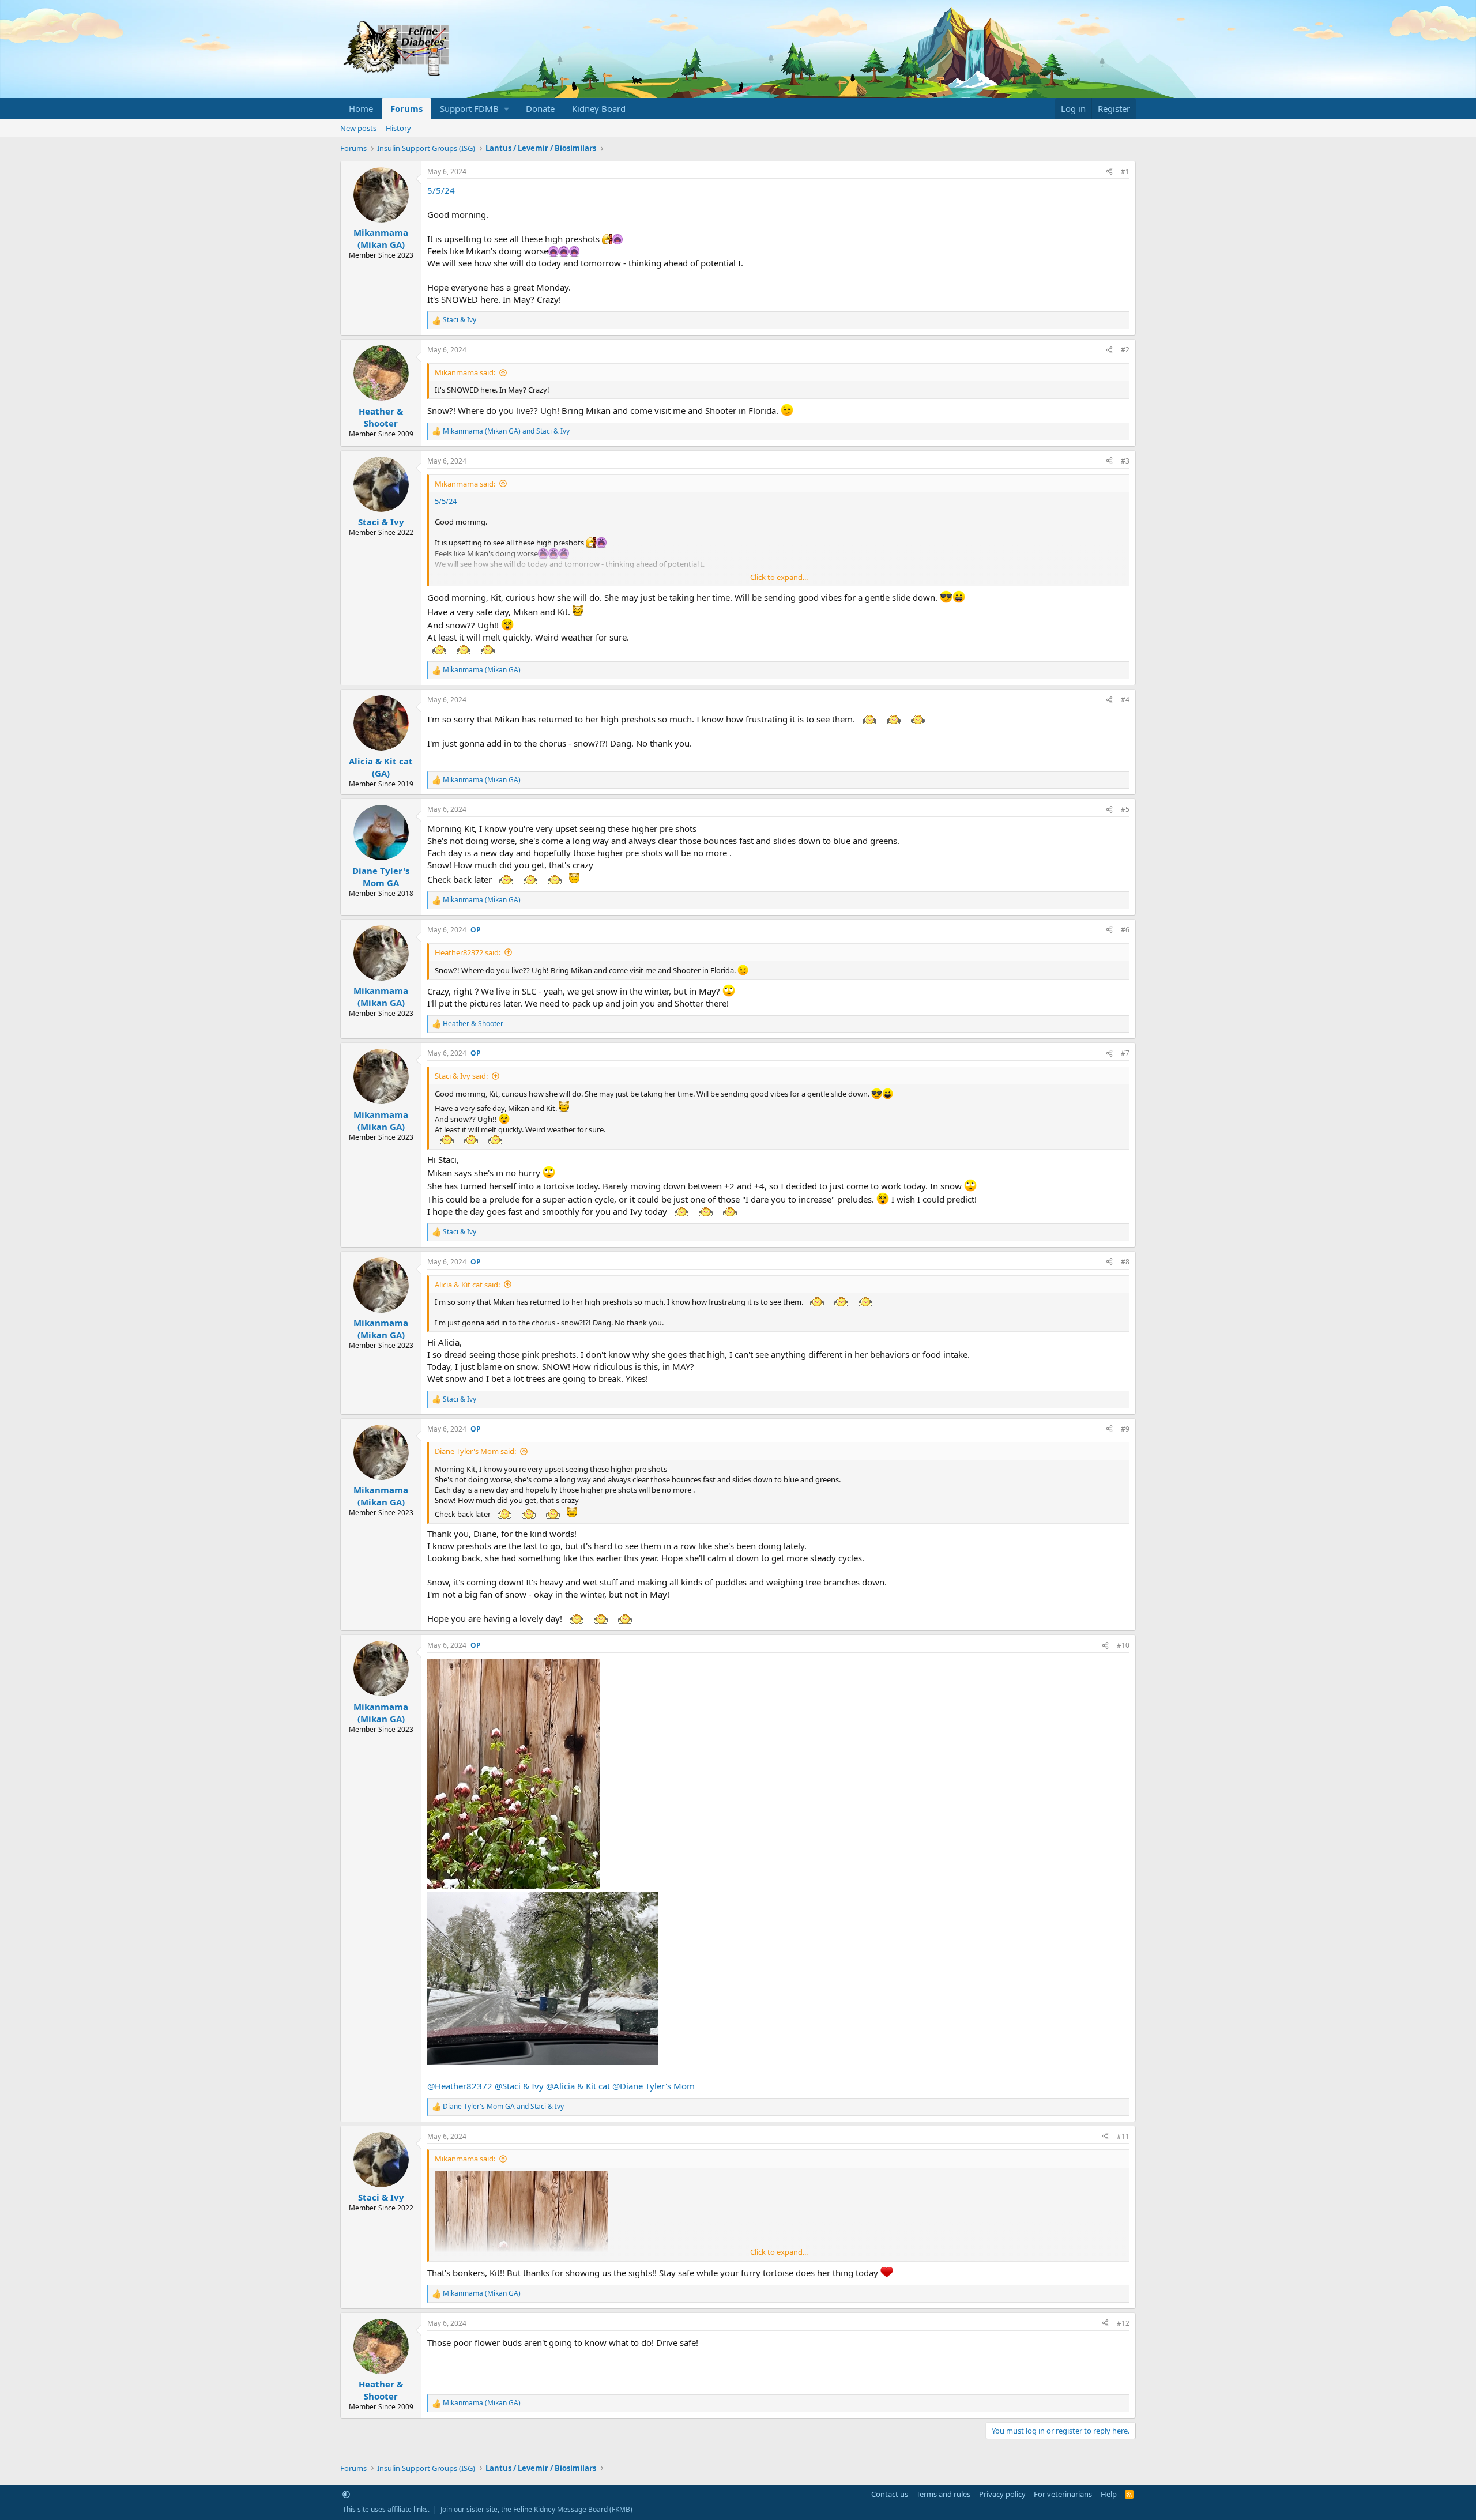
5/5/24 (441, 190)
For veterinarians (1063, 2494)
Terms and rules (943, 2494)
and (506, 431)
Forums (406, 108)
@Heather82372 (460, 2086)
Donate (540, 108)
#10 (1123, 1645)
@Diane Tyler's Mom (654, 2086)
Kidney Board (599, 108)
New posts (358, 128)
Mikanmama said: (465, 372)
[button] (474, 109)
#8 (1125, 1262)
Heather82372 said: (468, 952)
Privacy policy (1002, 2494)
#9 (1125, 1429)
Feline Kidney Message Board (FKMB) (573, 2509)
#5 (1125, 809)
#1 (1125, 172)
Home (361, 108)
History (398, 128)
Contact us (890, 2494)
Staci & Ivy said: (461, 1076)
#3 (1125, 461)
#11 (1123, 2136)
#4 (1125, 700)
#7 (1125, 1053)
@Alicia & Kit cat (578, 2086)
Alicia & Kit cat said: (467, 1285)
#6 (1125, 930)
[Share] (1109, 172)
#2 (1125, 350)
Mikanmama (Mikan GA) (381, 238)
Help (1109, 2494)
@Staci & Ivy (519, 2086)
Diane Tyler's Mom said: (475, 1451)
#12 (1123, 2323)
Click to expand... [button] (779, 577)
